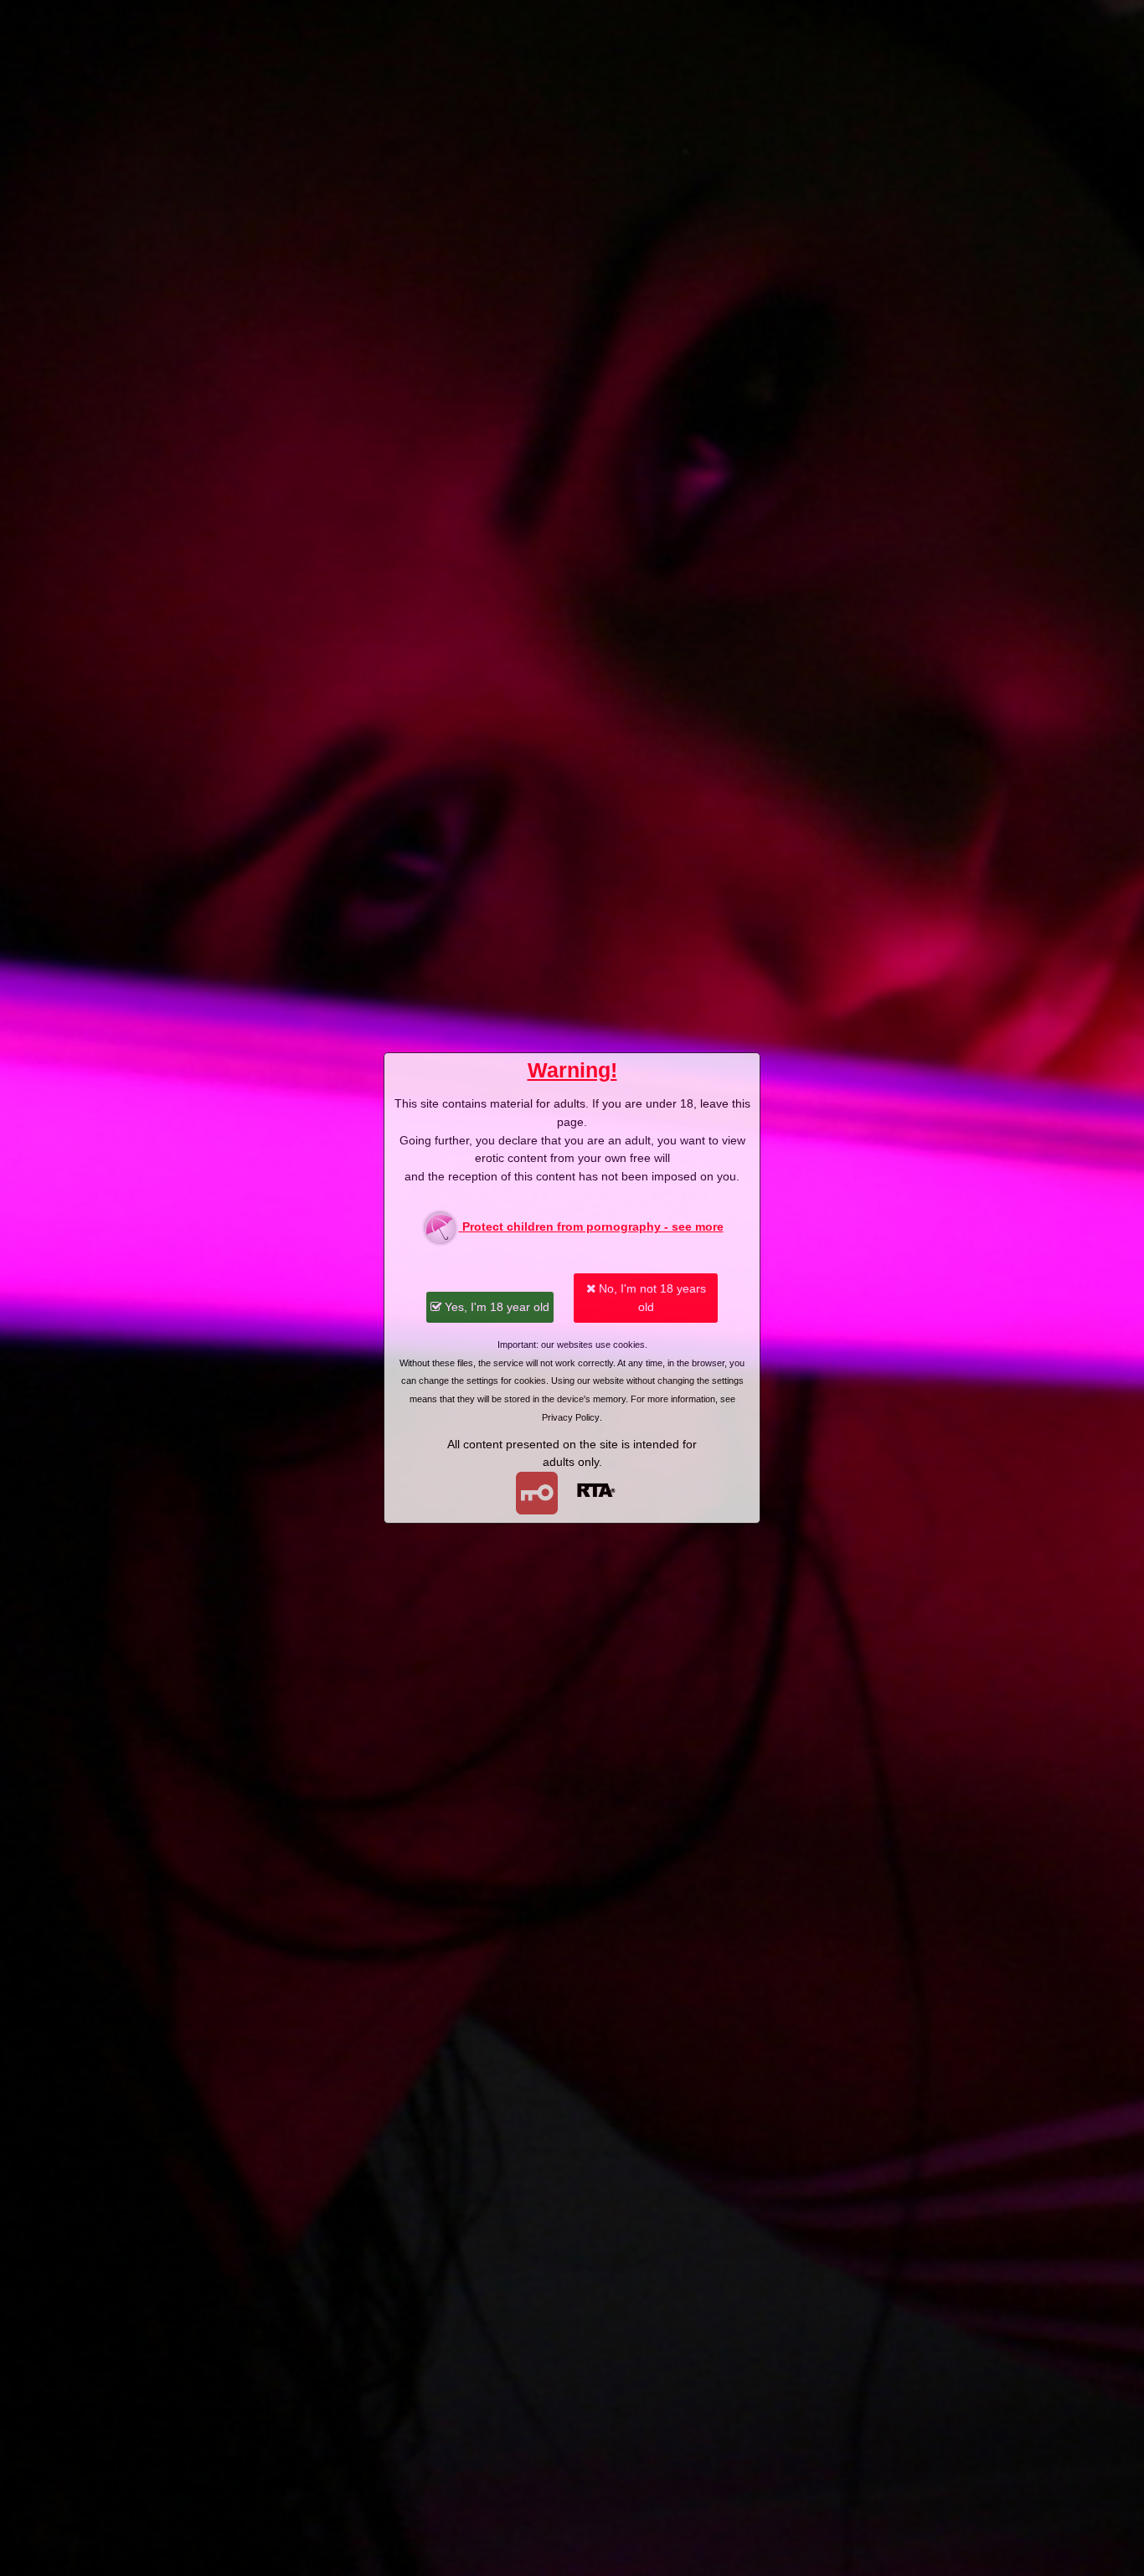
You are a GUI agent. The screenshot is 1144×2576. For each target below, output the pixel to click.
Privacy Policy (571, 1417)
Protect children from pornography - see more (591, 1226)
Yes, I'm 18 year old (495, 1307)
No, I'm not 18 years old (651, 1298)
